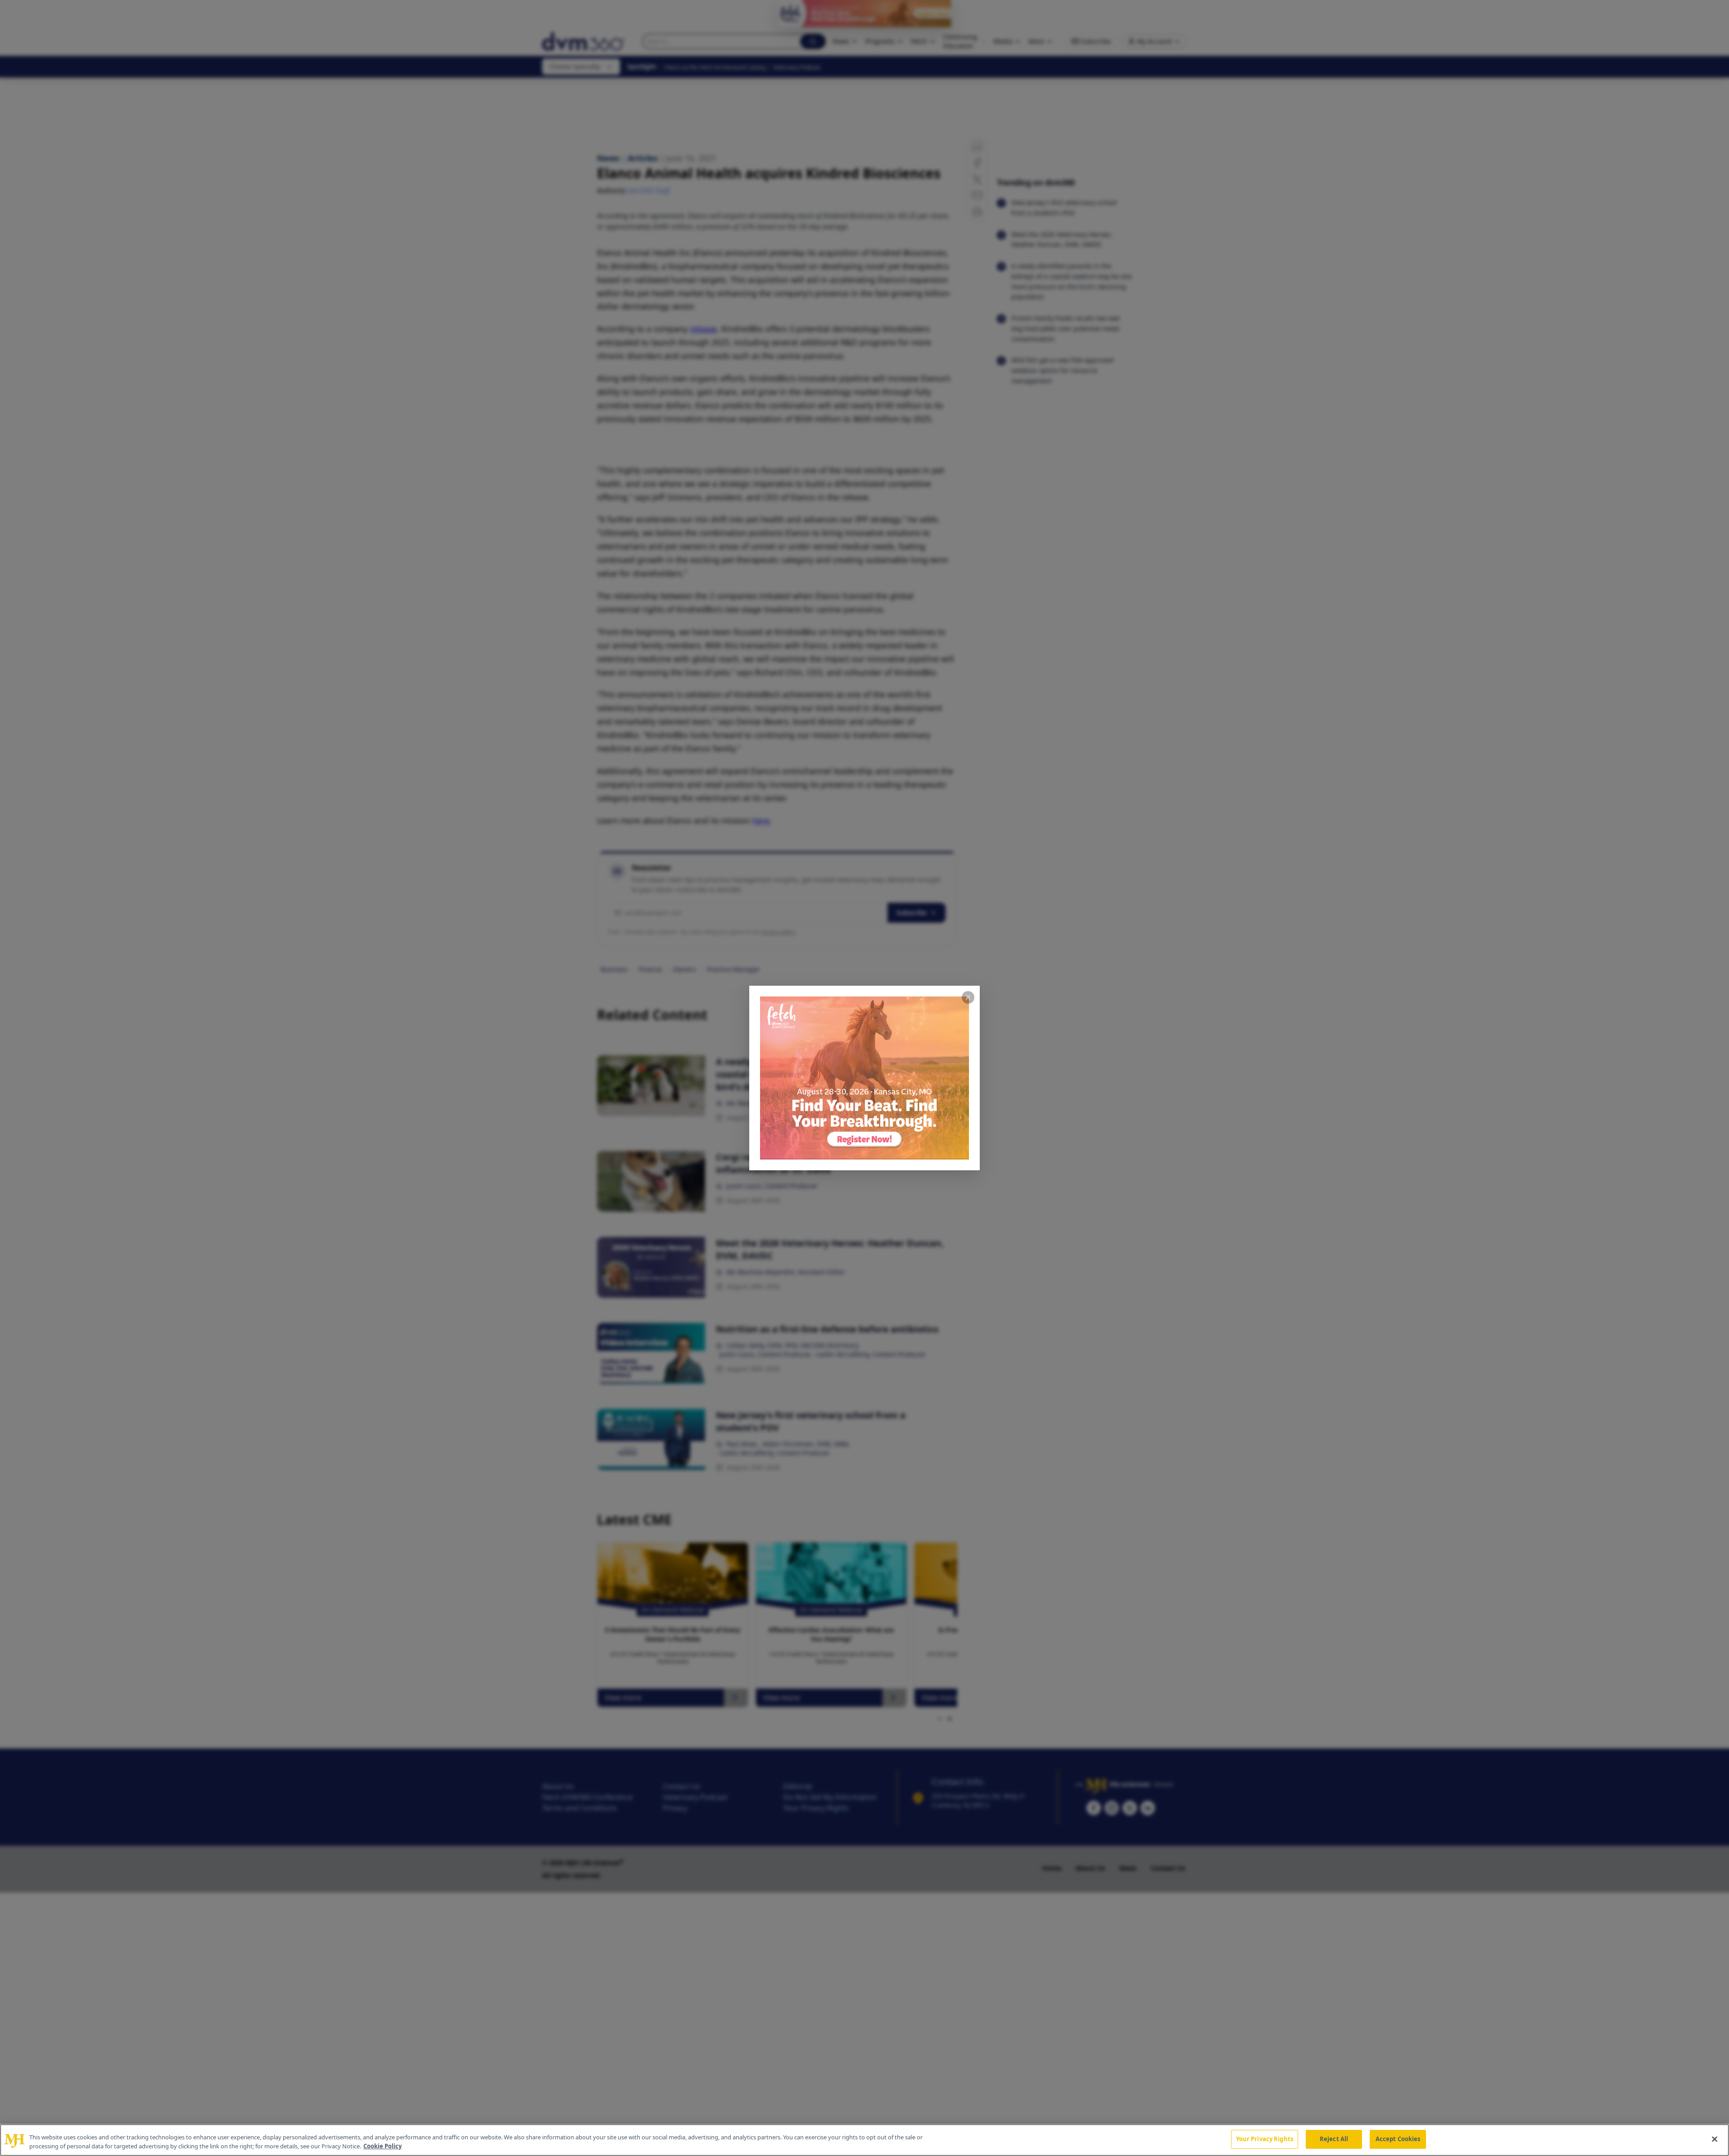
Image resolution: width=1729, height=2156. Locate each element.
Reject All (1334, 2139)
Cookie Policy (382, 2146)
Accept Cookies (1398, 2139)
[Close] (1715, 2139)
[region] (864, 2140)
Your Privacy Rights (1265, 2139)
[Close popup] (968, 997)
